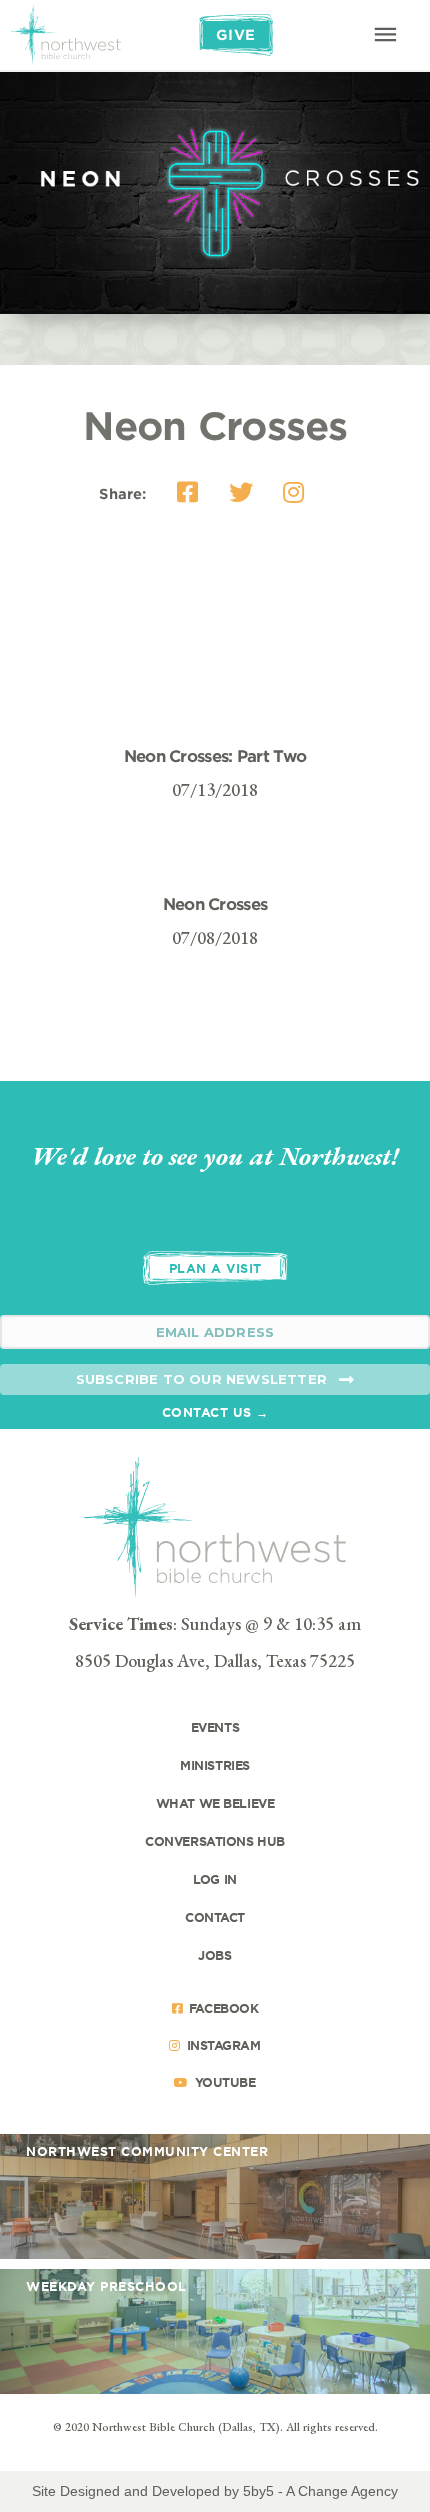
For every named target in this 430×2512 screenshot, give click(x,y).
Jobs (214, 1955)
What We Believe (215, 1803)
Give (236, 34)
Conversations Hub (215, 1841)
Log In (214, 1879)
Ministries (215, 1765)
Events (215, 1727)
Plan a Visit (215, 1268)
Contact (215, 1917)
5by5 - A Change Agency (320, 2491)
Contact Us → (215, 1412)
